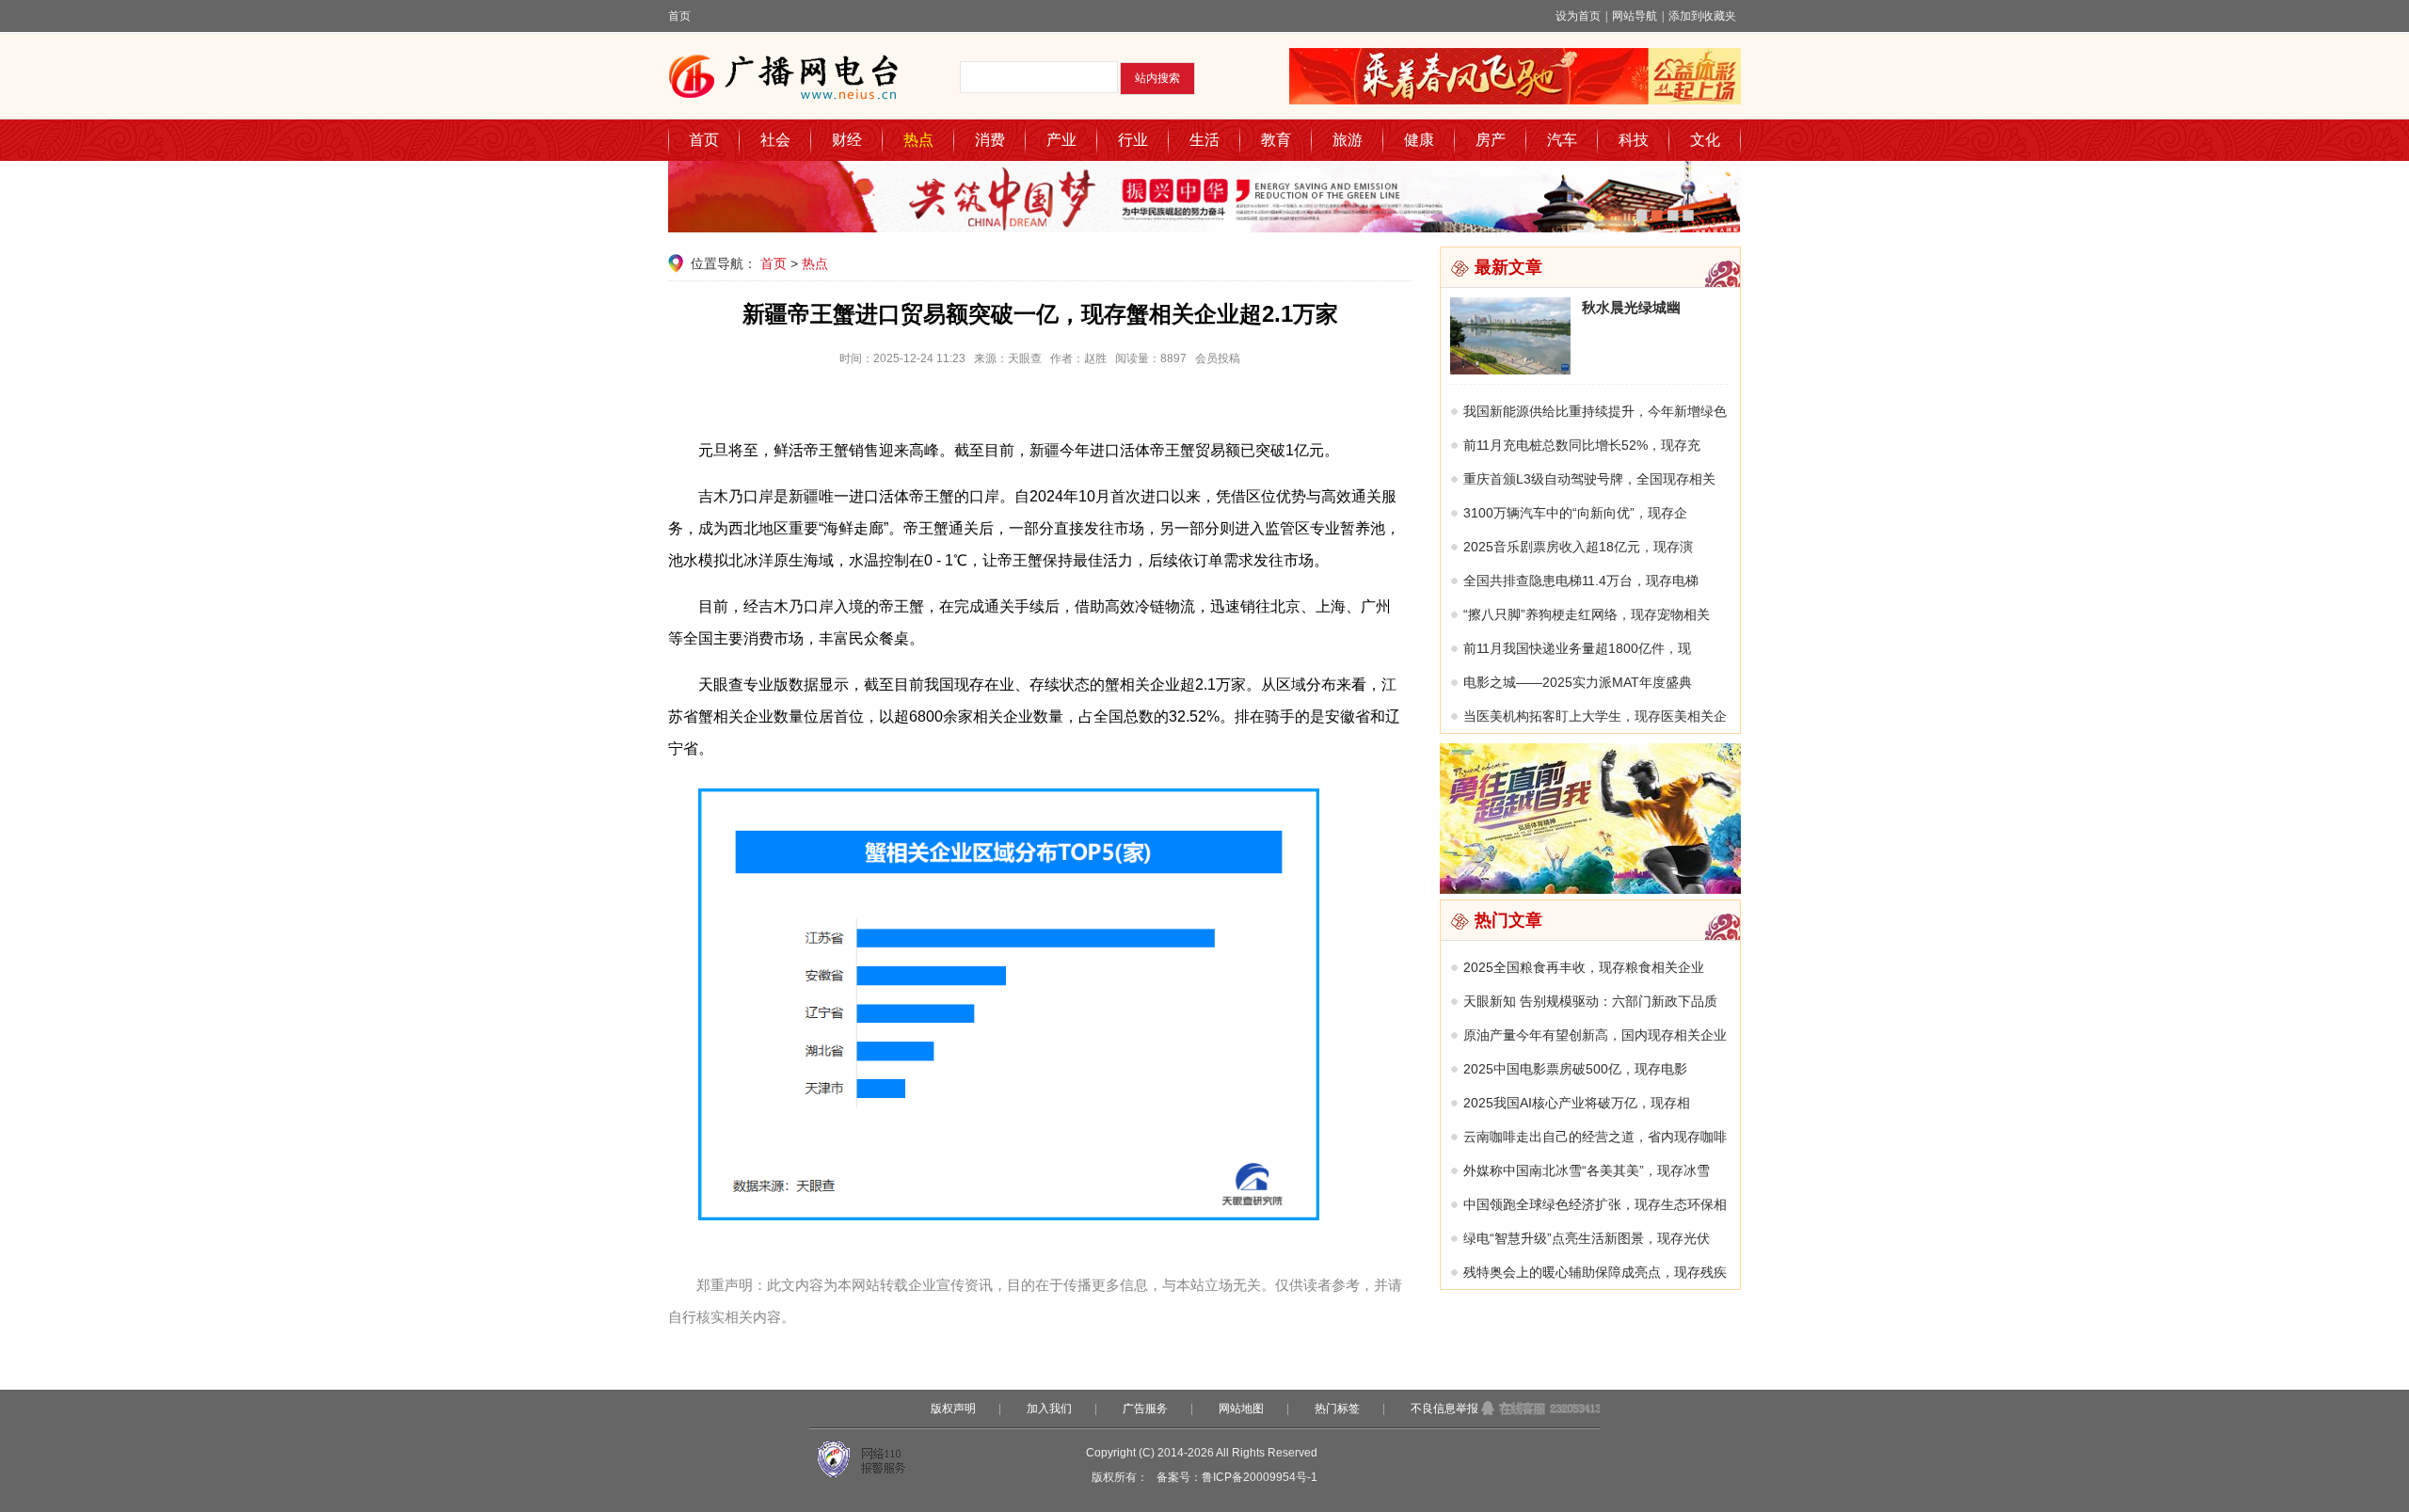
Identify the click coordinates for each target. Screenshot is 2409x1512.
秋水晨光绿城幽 (1631, 307)
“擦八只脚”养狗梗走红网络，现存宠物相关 (1587, 614)
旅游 (1348, 140)
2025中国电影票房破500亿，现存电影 (1575, 1069)
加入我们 (1049, 1409)
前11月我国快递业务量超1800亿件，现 (1577, 648)
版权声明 (953, 1409)
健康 (1419, 140)
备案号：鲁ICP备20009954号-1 (1237, 1477)
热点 (918, 140)
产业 (1061, 140)
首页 (679, 16)
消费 (990, 140)
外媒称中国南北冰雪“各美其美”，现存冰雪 (1587, 1170)
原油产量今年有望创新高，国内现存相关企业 (1595, 1035)
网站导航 (1635, 16)
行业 (1133, 140)
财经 (847, 140)
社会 (775, 140)
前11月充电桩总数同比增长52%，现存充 (1582, 445)
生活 (1204, 140)
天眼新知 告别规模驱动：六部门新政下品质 (1590, 1001)
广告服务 (1145, 1409)
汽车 (1562, 140)
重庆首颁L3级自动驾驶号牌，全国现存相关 (1589, 479)
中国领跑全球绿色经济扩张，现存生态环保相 (1595, 1204)
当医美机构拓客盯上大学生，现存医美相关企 (1595, 716)
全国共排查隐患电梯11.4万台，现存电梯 (1581, 581)
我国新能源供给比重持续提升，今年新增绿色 (1595, 411)
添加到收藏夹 (1702, 16)
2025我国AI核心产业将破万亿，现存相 (1577, 1103)
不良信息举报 (1444, 1409)
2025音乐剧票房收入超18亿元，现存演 (1578, 547)
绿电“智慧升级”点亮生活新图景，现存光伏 (1587, 1238)
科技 (1634, 140)
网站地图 (1241, 1409)
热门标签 (1337, 1409)
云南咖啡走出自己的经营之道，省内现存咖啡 (1595, 1137)
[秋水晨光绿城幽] (1510, 370)
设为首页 (1578, 16)
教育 (1276, 140)
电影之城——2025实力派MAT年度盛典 (1578, 682)
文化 (1705, 140)
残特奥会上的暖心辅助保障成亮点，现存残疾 (1595, 1272)
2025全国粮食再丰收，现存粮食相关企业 (1584, 967)
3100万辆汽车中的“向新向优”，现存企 (1575, 513)
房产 (1491, 140)
